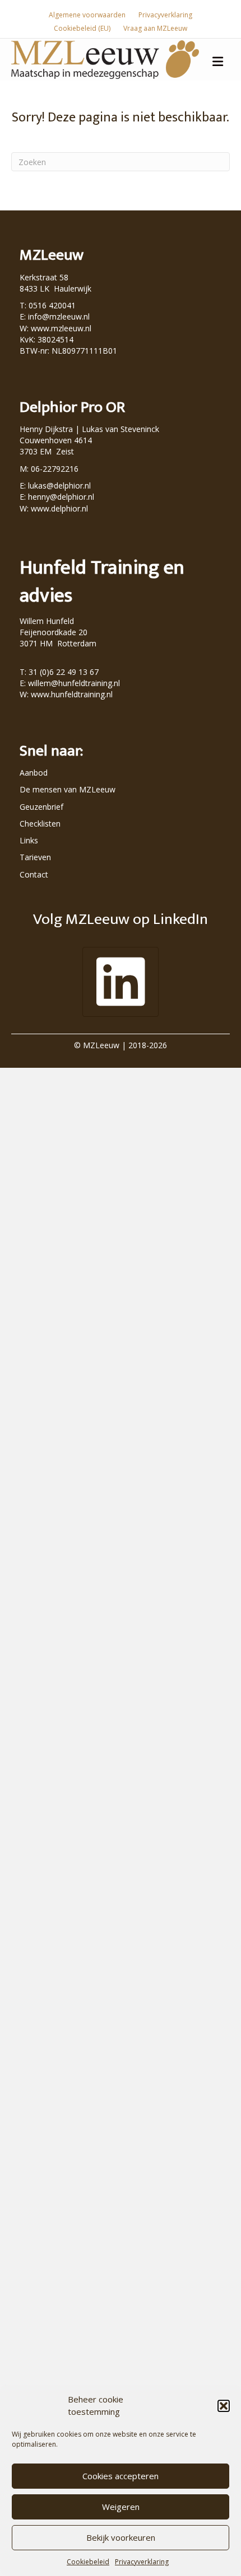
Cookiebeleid (88, 2562)
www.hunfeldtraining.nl (72, 694)
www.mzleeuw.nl (61, 328)
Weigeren (121, 2507)
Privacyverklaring (142, 2562)
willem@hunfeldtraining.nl (74, 683)
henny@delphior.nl (61, 497)
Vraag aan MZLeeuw (155, 28)
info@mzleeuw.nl (59, 316)
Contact (34, 874)
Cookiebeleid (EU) (82, 28)
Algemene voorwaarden (87, 15)
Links (29, 840)
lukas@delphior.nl (59, 485)
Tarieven (35, 857)
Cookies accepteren (121, 2476)
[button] (224, 2406)
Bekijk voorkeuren (121, 2537)
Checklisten (40, 824)
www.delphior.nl (59, 508)
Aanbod (34, 773)
